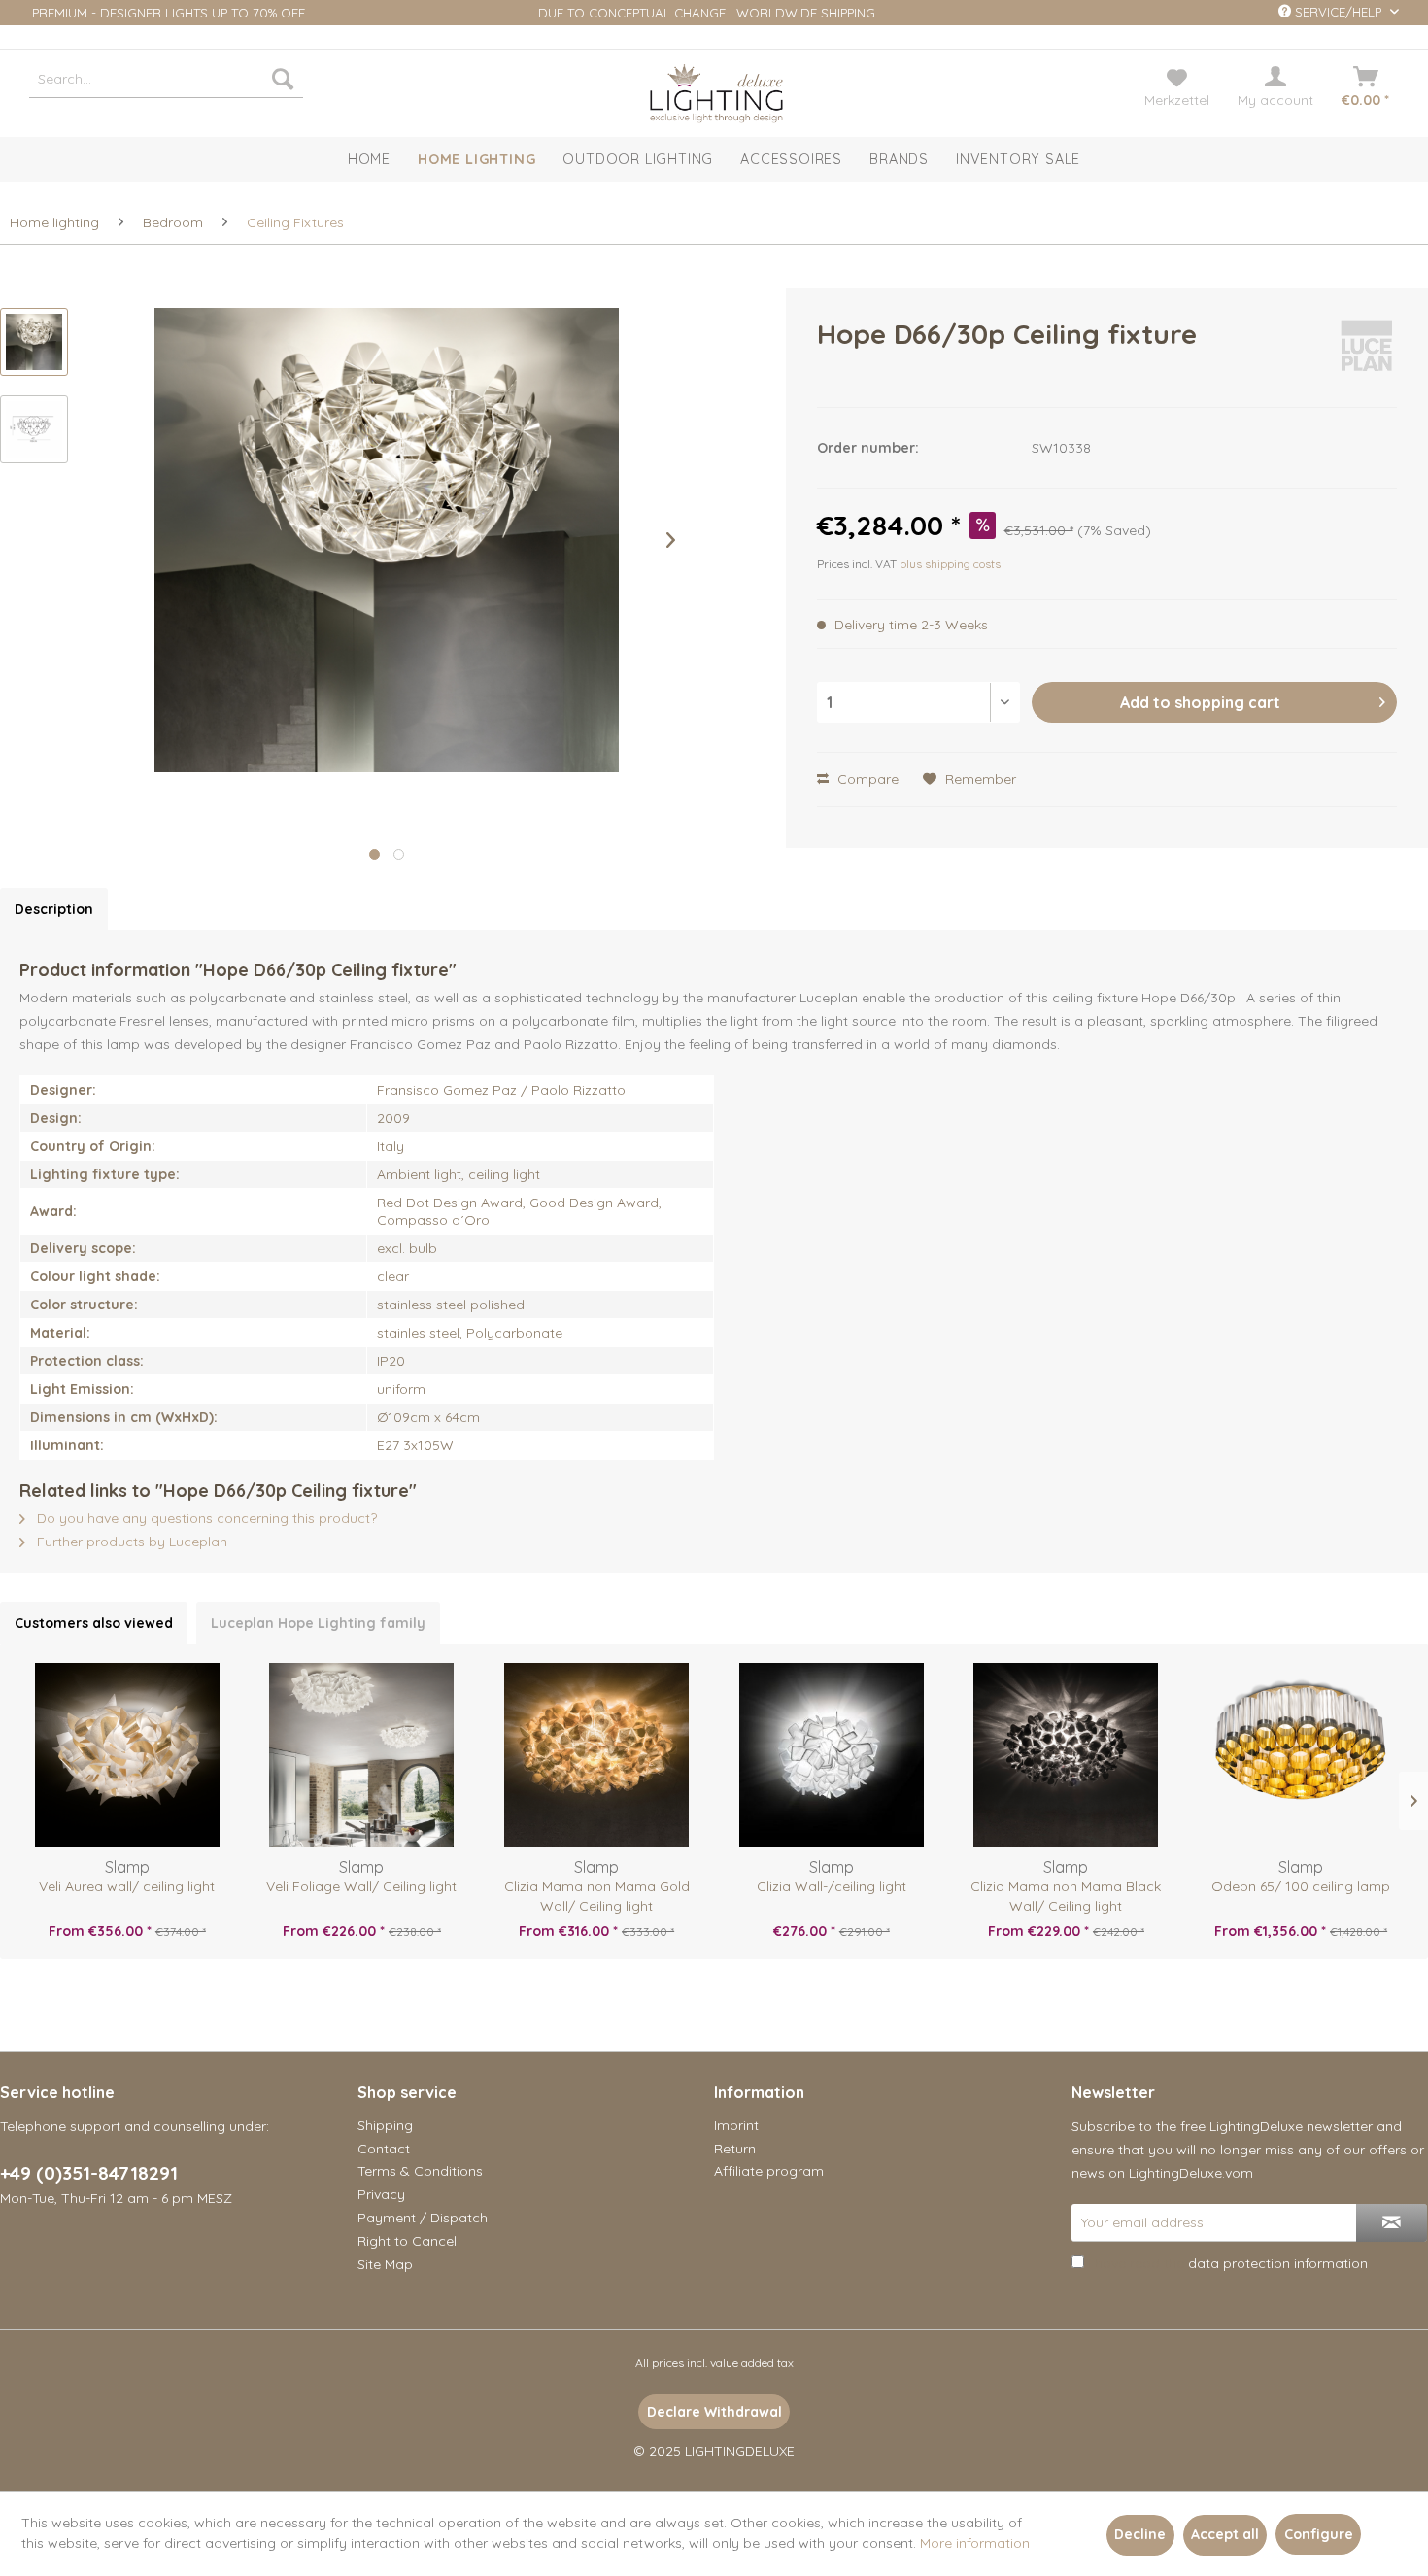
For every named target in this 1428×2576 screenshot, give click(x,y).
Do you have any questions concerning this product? (205, 1518)
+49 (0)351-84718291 (89, 2173)
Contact (384, 2149)
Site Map (385, 2264)
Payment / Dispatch (423, 2218)
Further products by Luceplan (130, 1542)
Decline (1140, 2534)
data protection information (1278, 2263)
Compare (866, 779)
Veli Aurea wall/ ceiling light (127, 1886)
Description (54, 909)
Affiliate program (769, 2171)
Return (735, 2149)
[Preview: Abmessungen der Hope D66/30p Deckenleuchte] (34, 429)
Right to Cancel (407, 2241)
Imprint (736, 2125)
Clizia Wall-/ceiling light (832, 1886)
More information (975, 2543)
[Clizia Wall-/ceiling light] (832, 1755)
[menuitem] (166, 79)
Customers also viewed (94, 1623)
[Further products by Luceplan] (1366, 354)
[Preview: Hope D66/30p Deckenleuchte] (34, 342)
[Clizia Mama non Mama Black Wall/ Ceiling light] (1067, 1755)
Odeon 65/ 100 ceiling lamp (1301, 1886)
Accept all (1225, 2534)
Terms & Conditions (420, 2171)
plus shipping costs (950, 564)
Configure (1319, 2534)
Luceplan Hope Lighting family (318, 1623)
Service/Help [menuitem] (1338, 12)
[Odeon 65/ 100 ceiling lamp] (1301, 1755)
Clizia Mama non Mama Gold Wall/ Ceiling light (597, 1896)
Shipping (385, 2125)
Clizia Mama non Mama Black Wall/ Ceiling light (1066, 1896)
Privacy (381, 2194)
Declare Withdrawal (714, 2412)
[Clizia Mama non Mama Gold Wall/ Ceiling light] (596, 1755)
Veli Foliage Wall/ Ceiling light (361, 1886)
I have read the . (1229, 2263)
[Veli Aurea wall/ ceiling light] (127, 1755)
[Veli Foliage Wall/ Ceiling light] (362, 1755)
